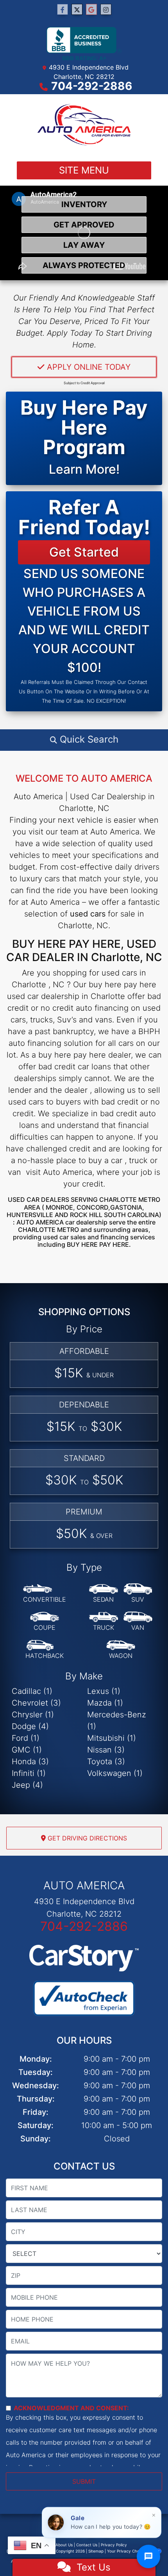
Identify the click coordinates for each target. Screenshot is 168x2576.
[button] (84, 739)
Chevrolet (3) (36, 1703)
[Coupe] (45, 1622)
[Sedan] (104, 1593)
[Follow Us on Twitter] (77, 10)
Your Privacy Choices (128, 2551)
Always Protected (84, 265)
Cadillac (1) (32, 1691)
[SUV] (138, 1593)
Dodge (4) (30, 1726)
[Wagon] (121, 1650)
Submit (84, 2481)
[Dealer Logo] (84, 125)
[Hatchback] (45, 1650)
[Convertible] (45, 1593)
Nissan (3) (106, 1750)
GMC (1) (27, 1750)
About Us (64, 2545)
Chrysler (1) (33, 1715)
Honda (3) (30, 1761)
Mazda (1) (105, 1703)
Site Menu (84, 170)
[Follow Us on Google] (91, 10)
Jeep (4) (27, 1785)
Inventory (84, 204)
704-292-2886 (92, 86)
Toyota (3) (106, 1761)
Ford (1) (26, 1738)
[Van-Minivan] (138, 1622)
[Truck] (104, 1622)
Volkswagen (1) (115, 1773)
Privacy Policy (114, 2545)
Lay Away (84, 245)
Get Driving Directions (86, 1838)
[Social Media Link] (106, 10)
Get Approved (84, 225)
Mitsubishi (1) (112, 1738)
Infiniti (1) (29, 1773)
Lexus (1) (104, 1691)
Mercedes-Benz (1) (117, 1720)
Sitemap (96, 2551)
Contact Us (87, 2545)
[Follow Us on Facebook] (63, 10)
